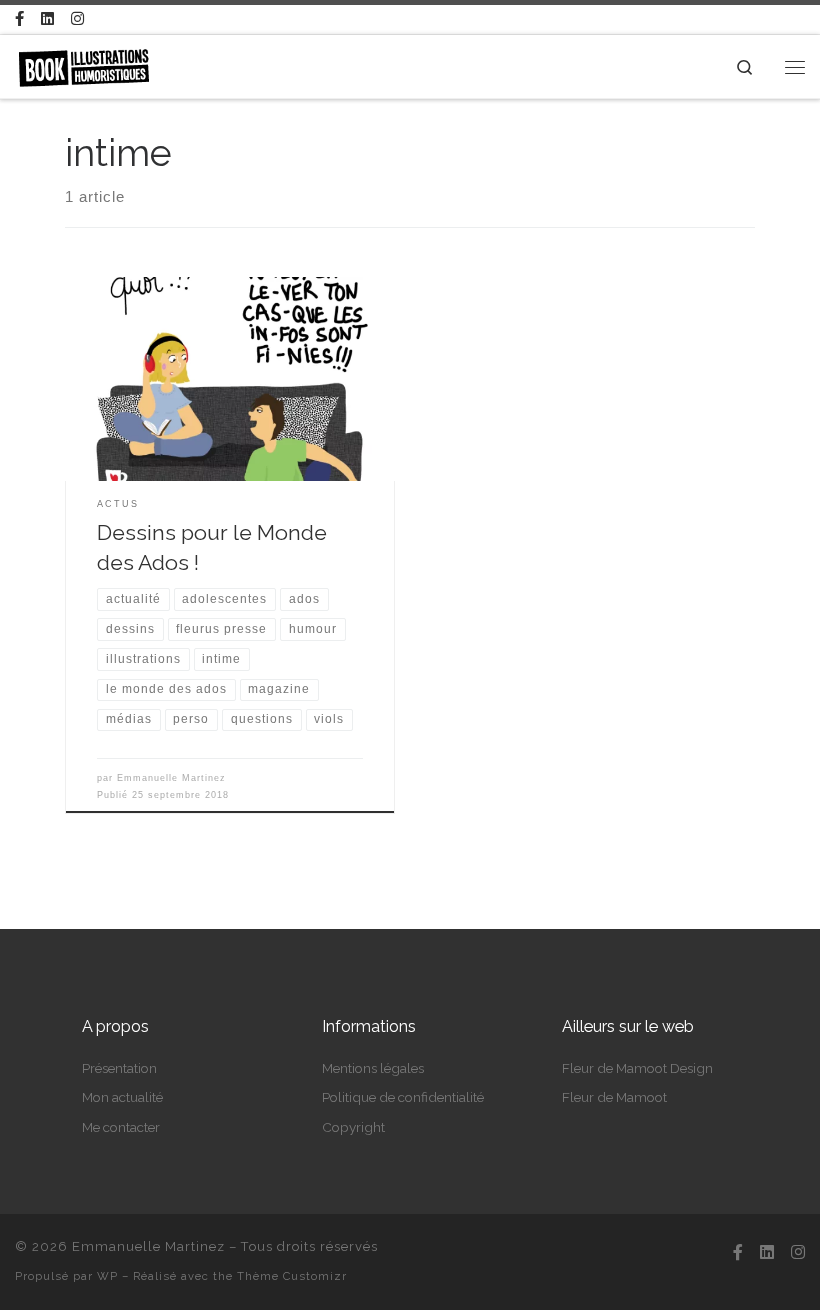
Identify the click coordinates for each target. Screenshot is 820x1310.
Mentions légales (373, 1068)
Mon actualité (122, 1097)
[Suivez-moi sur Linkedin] (47, 19)
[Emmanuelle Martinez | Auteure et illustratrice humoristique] (83, 65)
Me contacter (121, 1127)
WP (107, 1276)
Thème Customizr (292, 1276)
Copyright (353, 1127)
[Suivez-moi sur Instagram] (77, 19)
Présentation (119, 1068)
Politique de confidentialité (403, 1097)
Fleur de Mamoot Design (637, 1068)
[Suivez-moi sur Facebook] (19, 19)
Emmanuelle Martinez (171, 778)
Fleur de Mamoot (614, 1097)
